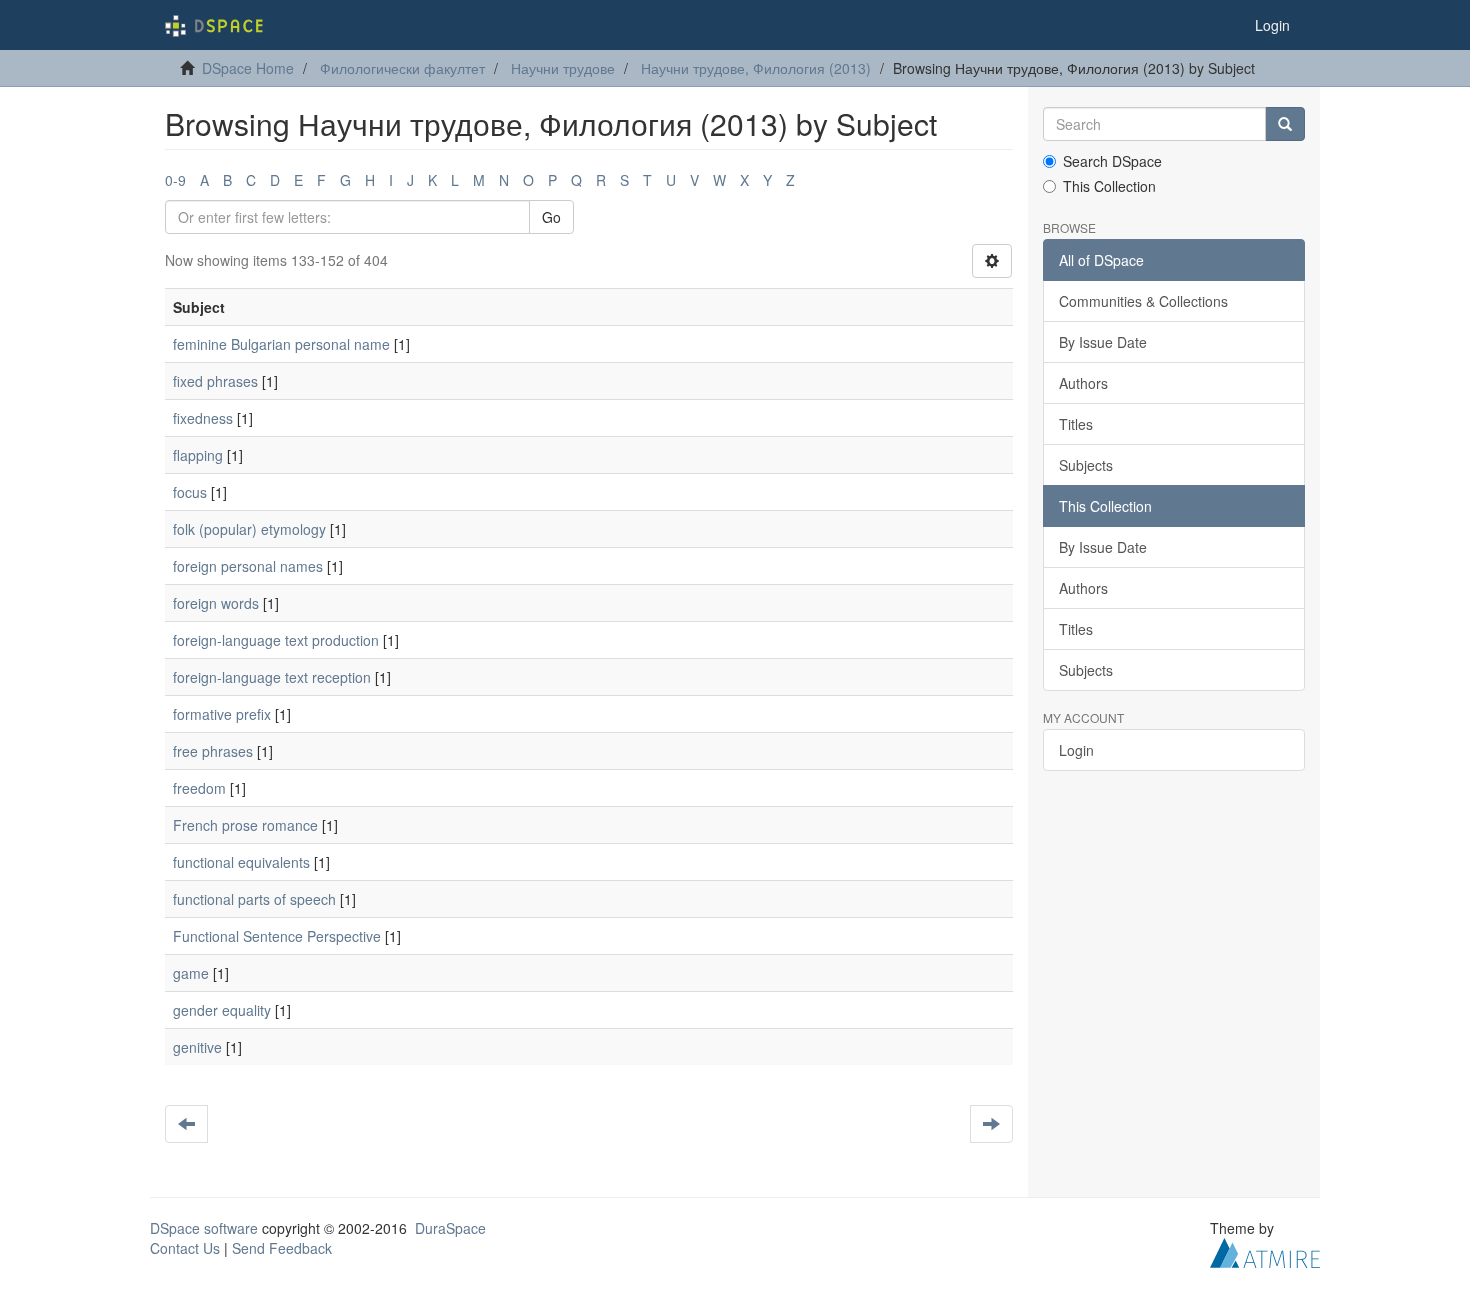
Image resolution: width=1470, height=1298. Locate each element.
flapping (198, 455)
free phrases (213, 751)
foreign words (216, 603)
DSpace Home (248, 68)
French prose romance (245, 825)
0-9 (175, 180)
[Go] (1285, 124)
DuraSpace (450, 1228)
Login (1076, 750)
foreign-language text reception (272, 677)
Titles (1076, 424)
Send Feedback (282, 1248)
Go (551, 217)
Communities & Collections (1143, 301)
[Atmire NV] (1265, 1251)
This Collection (1109, 186)
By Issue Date (1103, 342)
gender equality (222, 1010)
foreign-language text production (276, 640)
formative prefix (222, 714)
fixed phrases (215, 381)
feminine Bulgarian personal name (281, 344)
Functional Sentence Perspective (277, 936)
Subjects (1086, 465)
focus (190, 492)
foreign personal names (248, 566)
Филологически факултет (402, 68)
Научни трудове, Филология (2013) (756, 68)
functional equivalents (241, 862)
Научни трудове (563, 68)
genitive (197, 1047)
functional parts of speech (254, 899)
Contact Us (185, 1248)
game (191, 973)
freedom (199, 788)
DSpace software (204, 1228)
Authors (1083, 383)
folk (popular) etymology (249, 529)
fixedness (203, 418)
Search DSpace (1112, 161)
